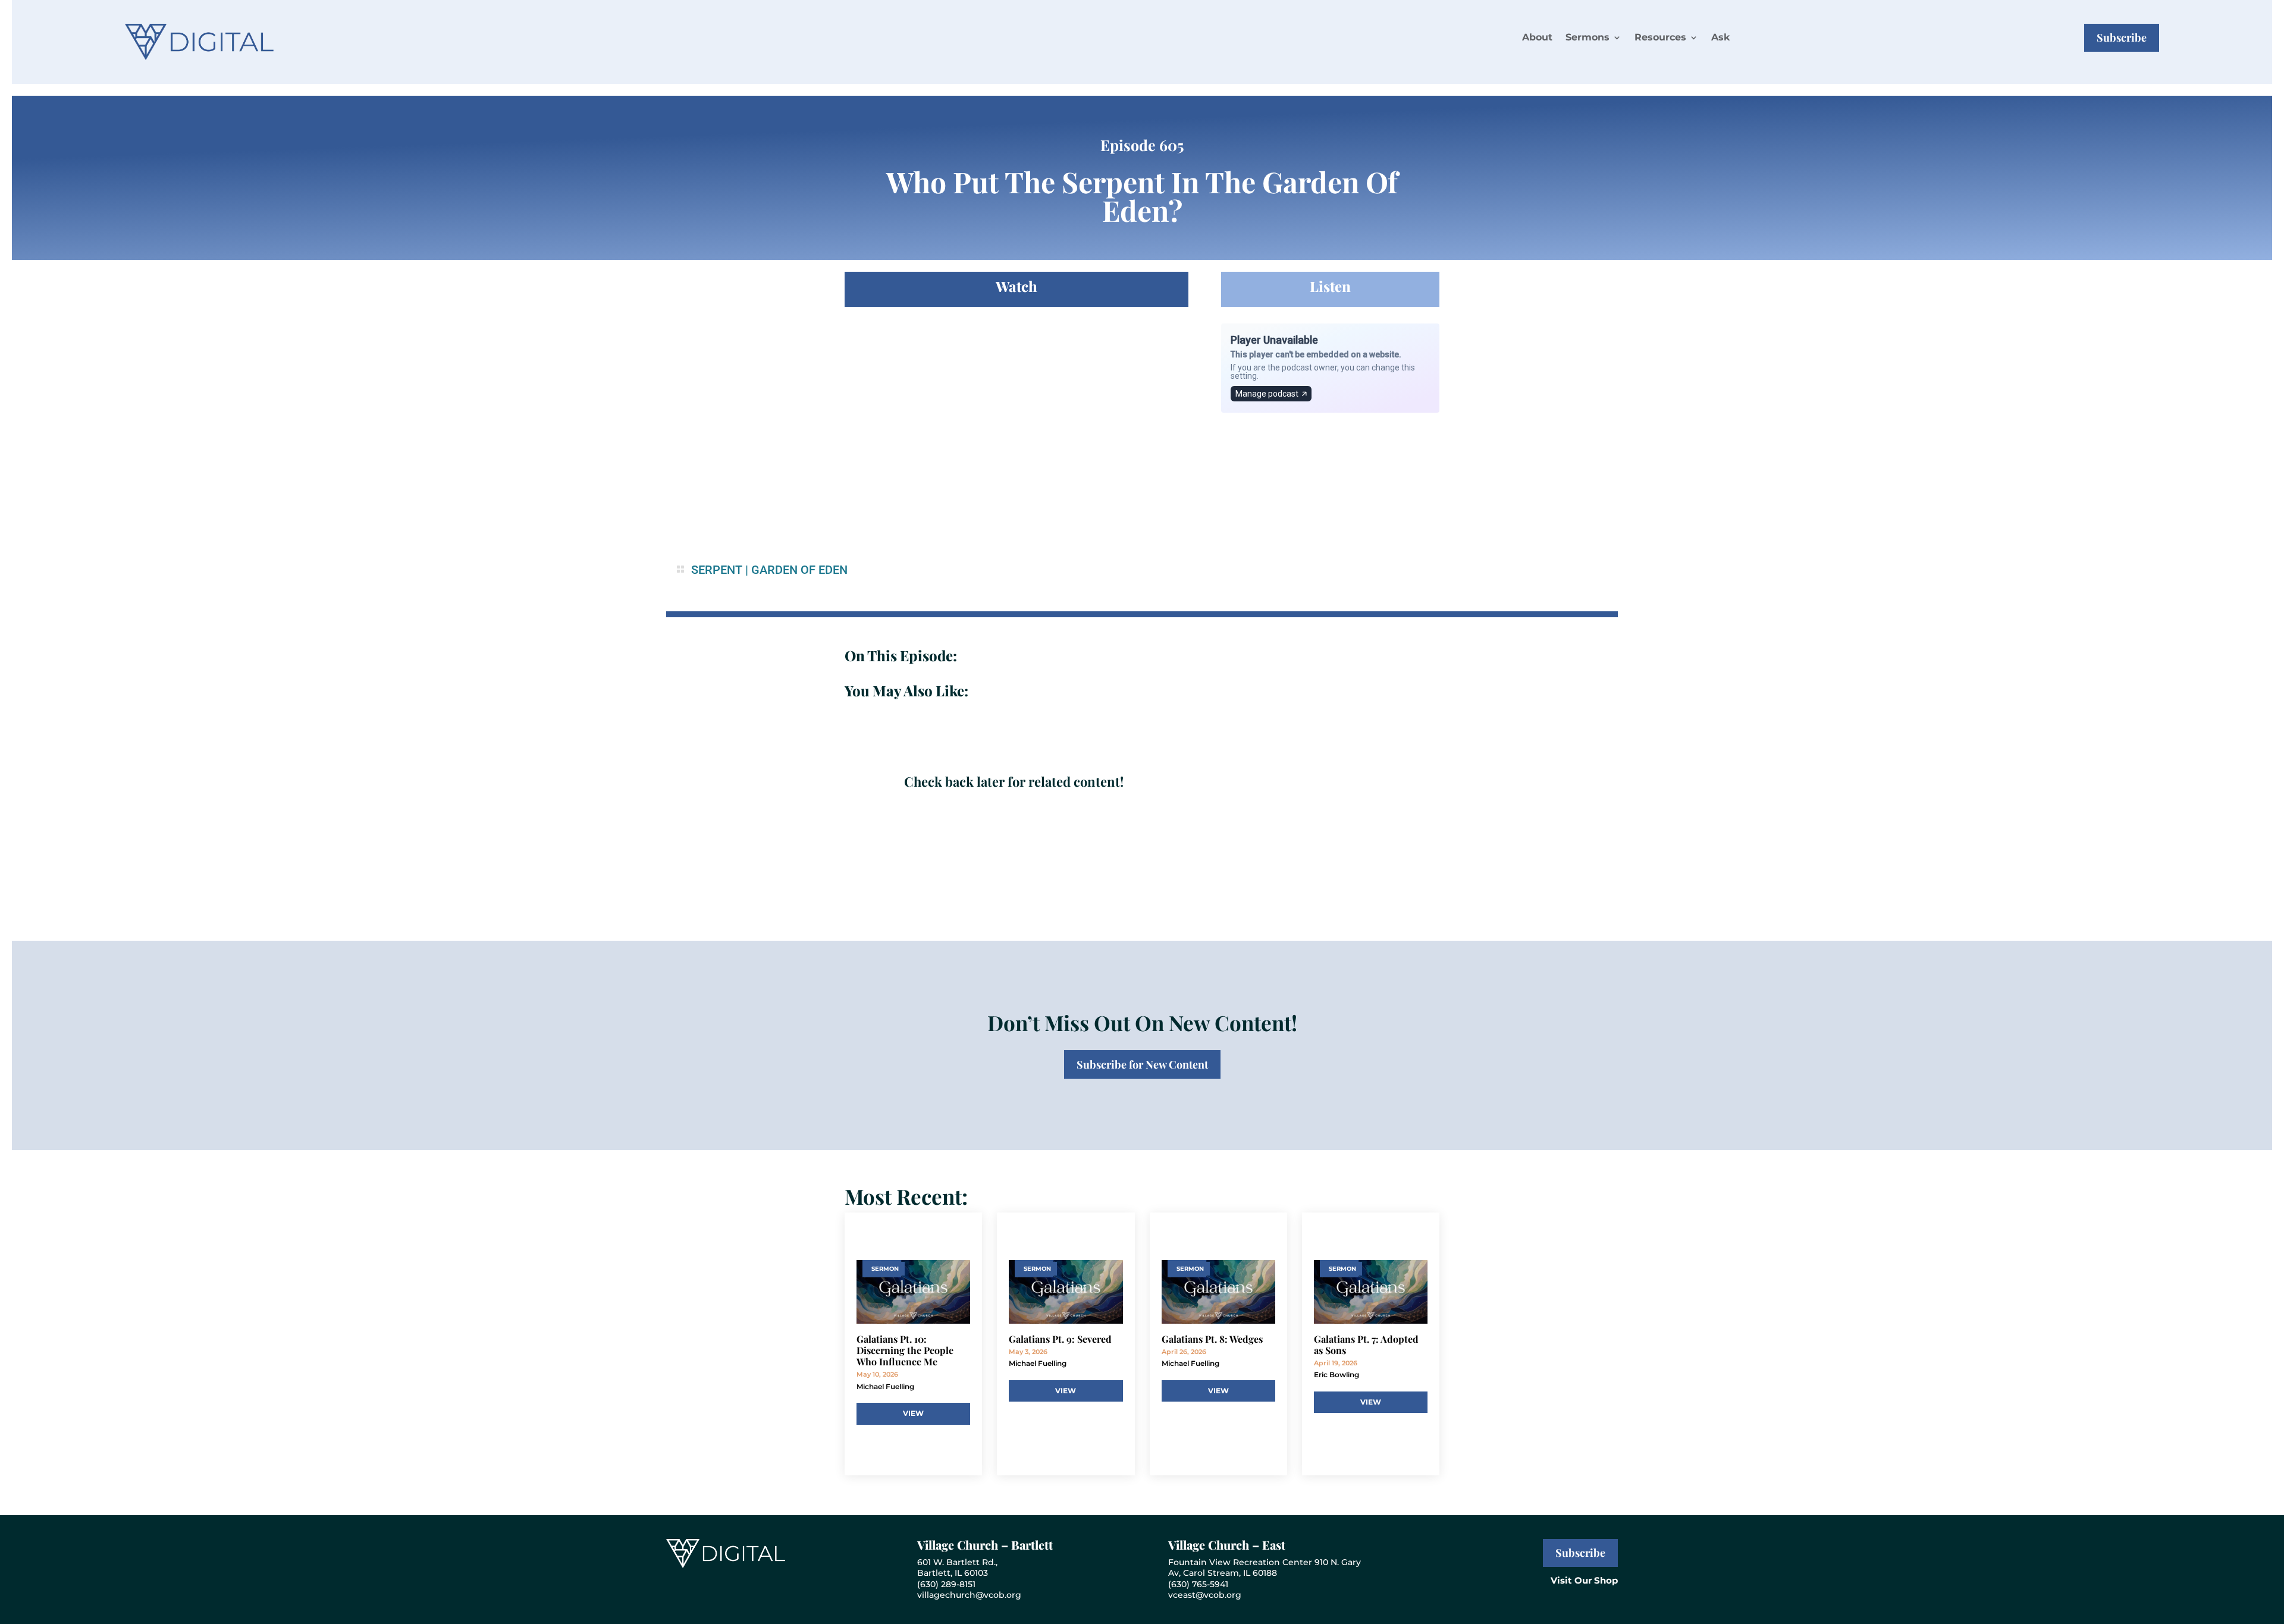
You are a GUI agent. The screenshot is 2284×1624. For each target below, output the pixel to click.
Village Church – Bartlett (985, 1545)
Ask (1720, 37)
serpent (717, 570)
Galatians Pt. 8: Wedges (1212, 1339)
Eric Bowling (1336, 1375)
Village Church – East (1227, 1545)
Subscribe (2122, 37)
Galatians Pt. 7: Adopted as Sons (1366, 1345)
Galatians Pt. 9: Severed (1060, 1339)
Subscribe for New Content (1142, 1064)
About (1537, 37)
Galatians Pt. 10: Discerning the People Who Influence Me (905, 1350)
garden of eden (799, 570)
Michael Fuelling (885, 1386)
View (913, 1413)
